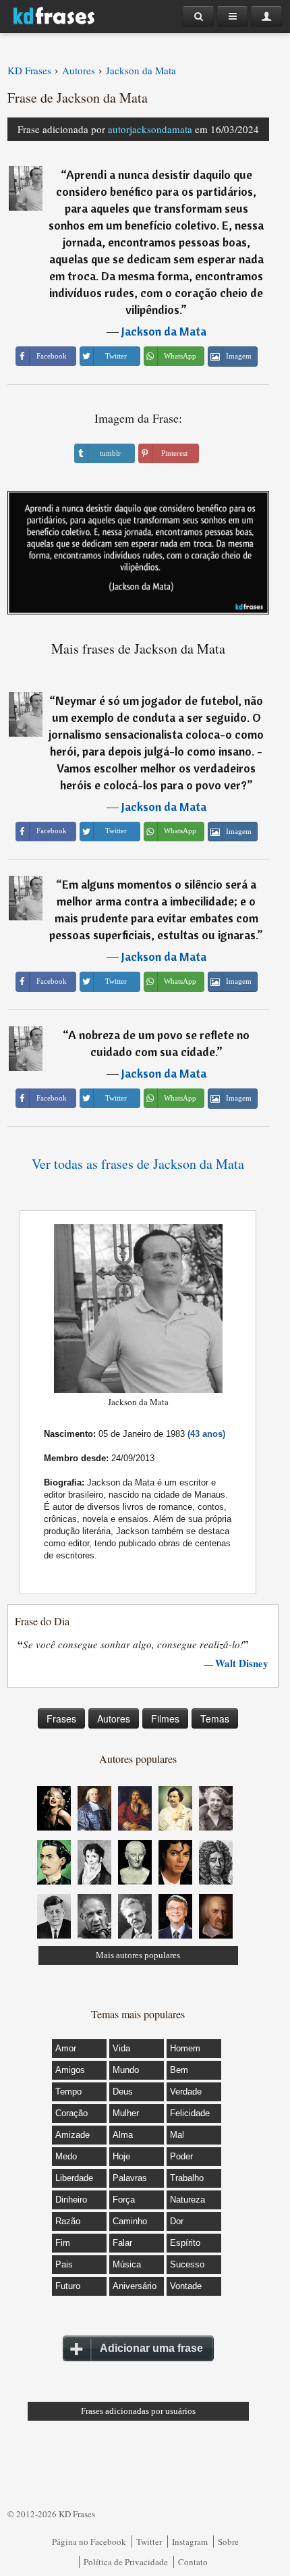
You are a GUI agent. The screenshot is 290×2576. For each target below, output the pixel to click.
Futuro (68, 2286)
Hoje (121, 2156)
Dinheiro (71, 2200)
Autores (114, 1718)
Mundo (126, 2070)
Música (127, 2264)
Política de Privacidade (126, 2562)
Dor (177, 2221)
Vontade (186, 2286)
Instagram (190, 2542)
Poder (181, 2156)
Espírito (185, 2243)
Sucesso (187, 2264)
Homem (185, 2048)
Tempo (68, 2092)
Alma (123, 2135)
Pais (64, 2264)
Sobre (228, 2542)
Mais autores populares (138, 1955)
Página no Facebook (89, 2542)
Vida (121, 2048)
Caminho (130, 2221)
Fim (63, 2243)
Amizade (72, 2135)
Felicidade (190, 2113)
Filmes (165, 1718)
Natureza (187, 2200)
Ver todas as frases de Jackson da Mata (138, 1164)
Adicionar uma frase (151, 2348)
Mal (177, 2135)
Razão (68, 2221)
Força (124, 2200)
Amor (66, 2048)
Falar (122, 2243)
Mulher (126, 2113)
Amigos (70, 2070)
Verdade (186, 2092)
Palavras (130, 2178)
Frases (61, 1718)
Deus (123, 2092)
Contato (193, 2562)
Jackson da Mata (164, 331)
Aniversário (135, 2286)
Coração (71, 2113)
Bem (179, 2070)
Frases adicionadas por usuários (138, 2411)
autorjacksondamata (150, 129)
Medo (66, 2156)
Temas (215, 1718)
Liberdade (74, 2178)
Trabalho (187, 2178)
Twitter (149, 2542)
